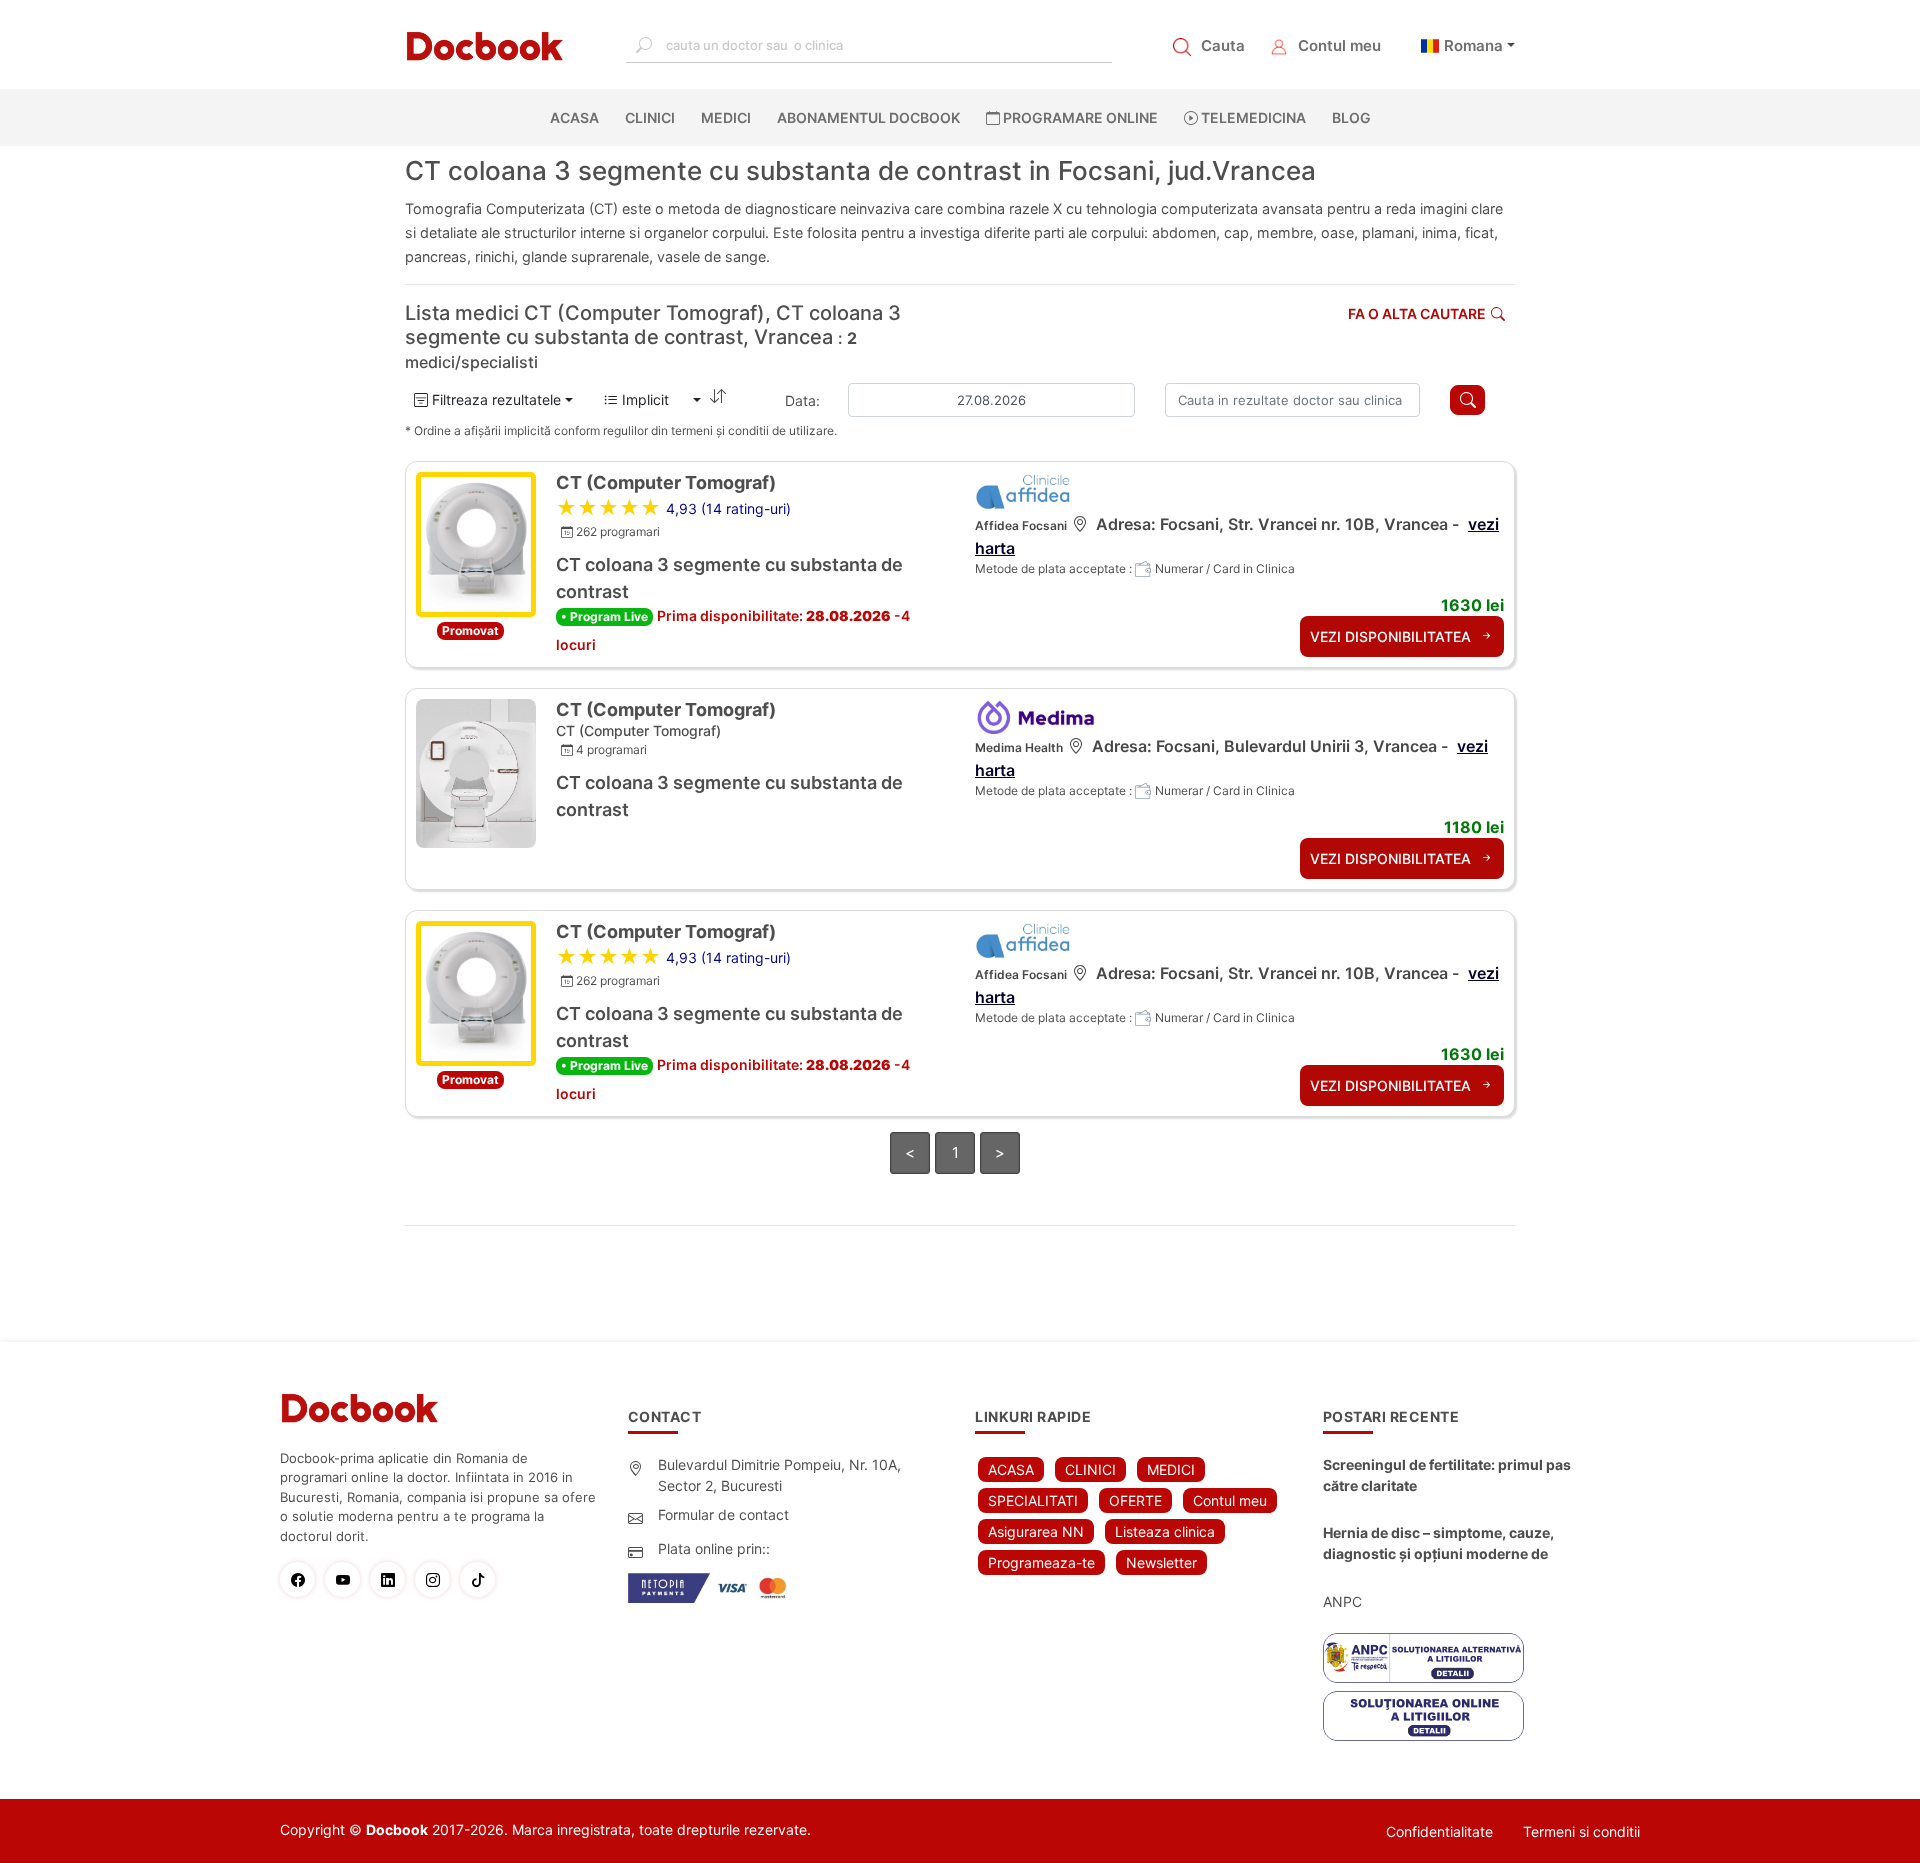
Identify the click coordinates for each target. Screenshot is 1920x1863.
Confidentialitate (1439, 1831)
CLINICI (650, 117)
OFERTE (1135, 1500)
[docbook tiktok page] (482, 1579)
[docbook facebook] (302, 1579)
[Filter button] (1467, 400)
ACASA (578, 117)
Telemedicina (1252, 117)
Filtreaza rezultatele (494, 399)
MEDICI (726, 117)
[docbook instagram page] (437, 1579)
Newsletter (1161, 1562)
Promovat (470, 630)
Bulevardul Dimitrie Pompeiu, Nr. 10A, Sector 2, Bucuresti (779, 1475)
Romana (1473, 45)
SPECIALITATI (1033, 1500)
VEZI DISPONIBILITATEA (1392, 636)
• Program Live (604, 616)
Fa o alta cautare (1417, 313)
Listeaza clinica (1165, 1531)
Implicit (653, 399)
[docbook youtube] (347, 1579)
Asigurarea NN (1036, 1531)
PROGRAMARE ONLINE (1079, 117)
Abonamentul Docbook (868, 117)
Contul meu (1339, 45)
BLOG (1351, 117)
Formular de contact (723, 1514)
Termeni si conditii (1581, 1831)
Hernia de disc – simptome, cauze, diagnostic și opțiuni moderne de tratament (1438, 1544)
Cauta (1223, 45)
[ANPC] (1423, 1658)
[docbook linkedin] (392, 1579)
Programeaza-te (1041, 1562)
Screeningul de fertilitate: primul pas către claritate (1447, 1475)
